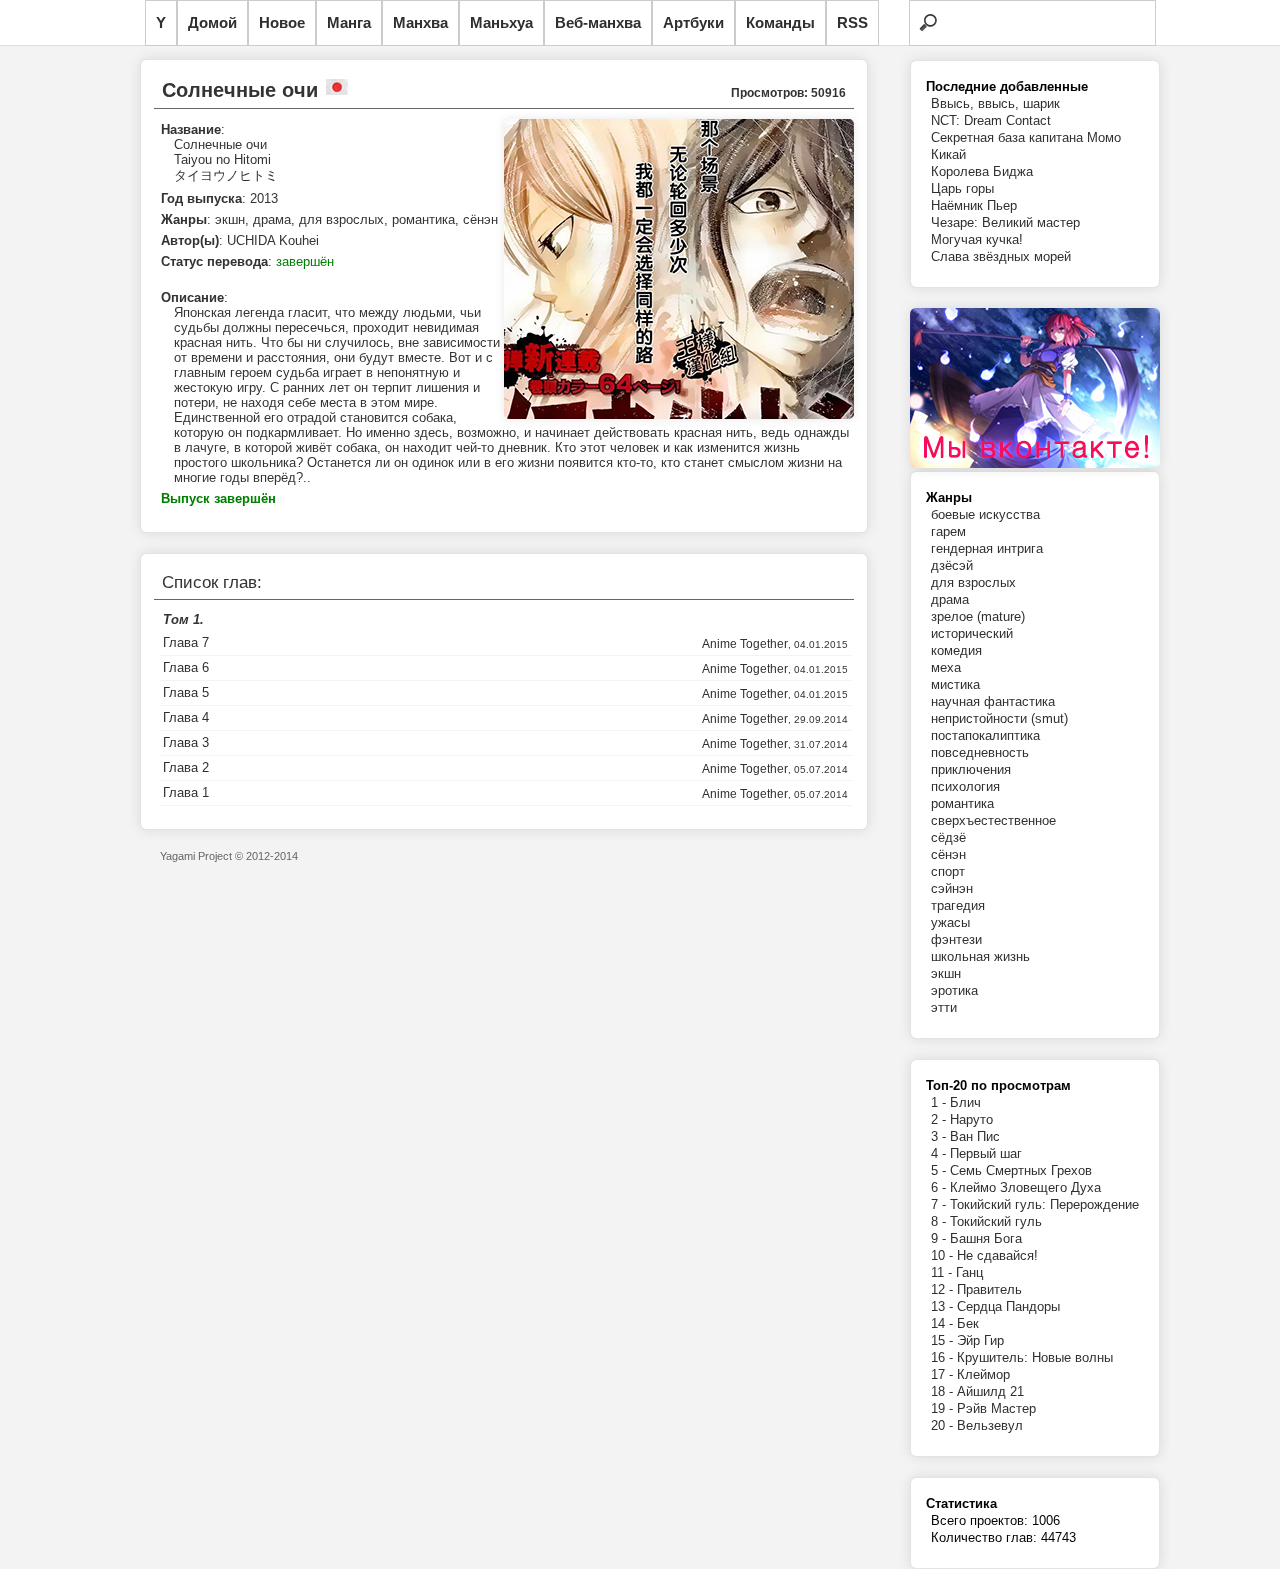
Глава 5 (186, 692)
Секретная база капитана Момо (1026, 137)
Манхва (420, 22)
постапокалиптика (985, 735)
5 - (940, 1170)
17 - (944, 1374)
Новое (282, 22)
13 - (944, 1306)
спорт (948, 871)
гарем (948, 531)
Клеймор (983, 1374)
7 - (940, 1204)
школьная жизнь (980, 956)
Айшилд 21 (990, 1391)
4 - (940, 1153)
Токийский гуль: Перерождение (1044, 1204)
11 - (943, 1272)
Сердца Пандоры (1008, 1306)
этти (944, 1007)
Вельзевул (990, 1425)
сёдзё (948, 837)
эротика (954, 990)
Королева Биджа (982, 171)
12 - (944, 1289)
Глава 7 (186, 642)
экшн (946, 973)
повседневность (980, 752)
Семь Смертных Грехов (1021, 1170)
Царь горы (962, 188)
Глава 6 (186, 667)
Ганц (969, 1272)
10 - (944, 1255)
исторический (972, 633)
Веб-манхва (598, 22)
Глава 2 (186, 767)
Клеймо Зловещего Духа (1025, 1187)
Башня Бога (986, 1238)
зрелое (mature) (978, 616)
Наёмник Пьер (974, 205)
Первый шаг (986, 1153)
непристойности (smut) (999, 718)
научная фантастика (993, 701)
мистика (955, 684)
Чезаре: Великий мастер (1005, 222)
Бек (968, 1323)
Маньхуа (501, 22)
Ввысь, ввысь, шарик (995, 103)
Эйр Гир (980, 1340)
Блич (965, 1102)
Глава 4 (186, 717)
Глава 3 (186, 742)
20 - (944, 1425)
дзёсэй (952, 565)
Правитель (989, 1289)
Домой (212, 22)
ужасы (950, 922)
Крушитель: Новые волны (1035, 1357)
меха (946, 667)
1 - (940, 1102)
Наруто (971, 1119)
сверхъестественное (993, 820)
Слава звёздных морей (1001, 256)
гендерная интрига (987, 548)
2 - (940, 1119)
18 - (944, 1391)
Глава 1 (186, 792)
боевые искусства (985, 514)
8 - (940, 1221)
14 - (944, 1323)
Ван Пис (975, 1136)
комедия (956, 650)
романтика (962, 803)
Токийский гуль (996, 1221)
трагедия (958, 905)
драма (950, 599)
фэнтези (956, 939)
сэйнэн (952, 888)
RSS (852, 22)
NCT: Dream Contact (991, 120)
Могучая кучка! (977, 239)
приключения (971, 769)
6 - (940, 1187)
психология (965, 786)
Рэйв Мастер (996, 1408)
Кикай (948, 154)
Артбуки (693, 22)
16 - (944, 1357)
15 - (944, 1340)
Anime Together (745, 644)
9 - (940, 1238)
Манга (349, 22)
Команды (780, 22)
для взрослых (973, 582)
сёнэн (948, 854)
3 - (940, 1136)
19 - (944, 1408)
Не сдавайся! (997, 1255)
